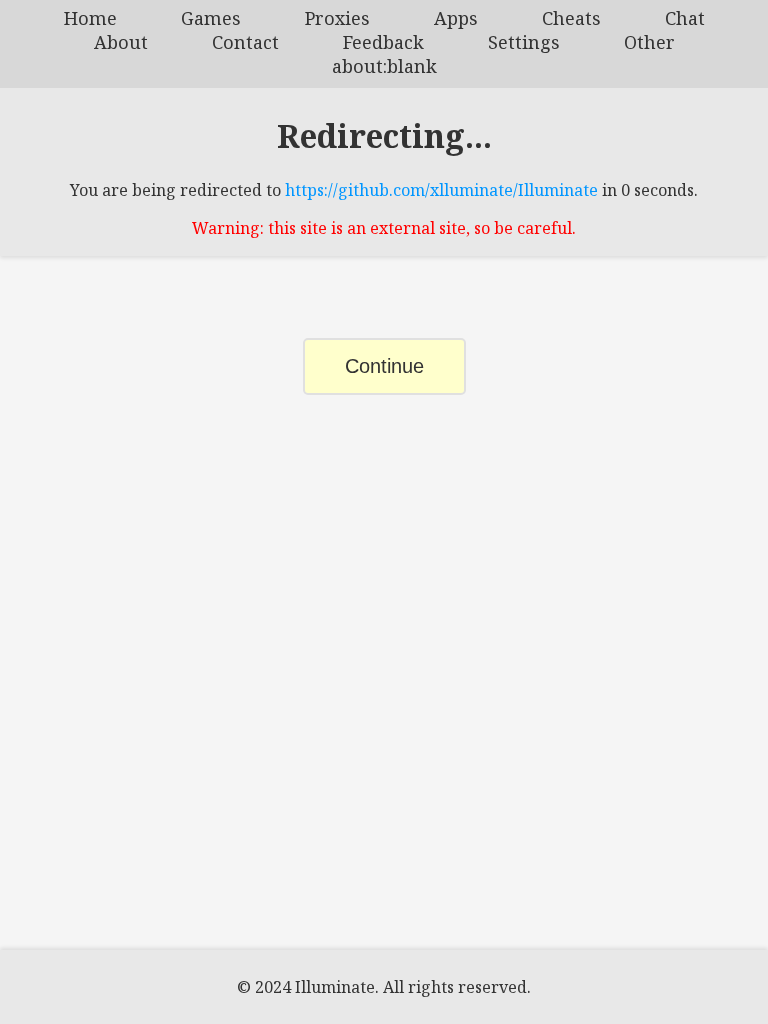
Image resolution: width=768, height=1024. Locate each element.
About (121, 42)
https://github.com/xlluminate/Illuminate (441, 190)
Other (649, 42)
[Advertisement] (384, 595)
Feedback (383, 42)
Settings (524, 42)
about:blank (384, 66)
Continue (384, 366)
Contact (245, 42)
